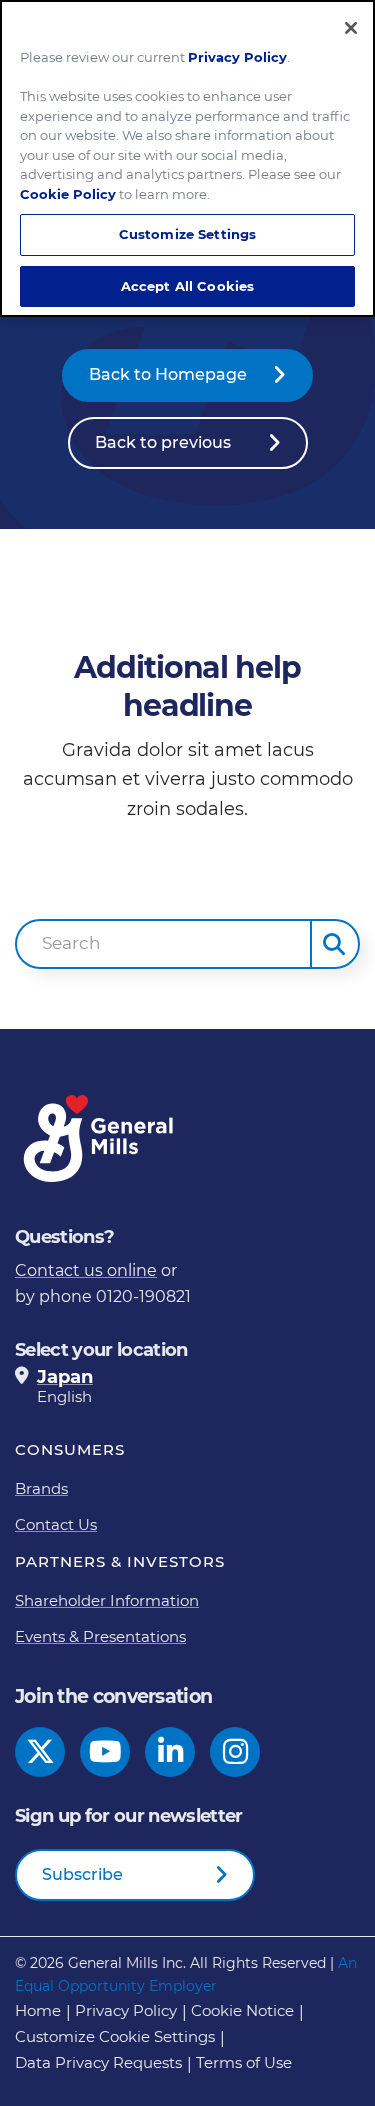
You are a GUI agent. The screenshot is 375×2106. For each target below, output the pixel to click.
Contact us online (86, 1270)
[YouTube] (105, 1752)
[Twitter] (40, 1752)
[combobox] (163, 944)
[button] (335, 944)
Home (38, 2010)
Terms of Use (244, 2062)
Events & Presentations (100, 1636)
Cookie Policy (68, 194)
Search (71, 943)
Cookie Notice (242, 2010)
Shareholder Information (107, 1600)
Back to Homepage (168, 374)
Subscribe (82, 1874)
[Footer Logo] (100, 1138)
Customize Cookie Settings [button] (115, 2036)
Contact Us (56, 1524)
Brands (41, 1488)
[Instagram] (235, 1752)
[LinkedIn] (170, 1752)
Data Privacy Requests (98, 2062)
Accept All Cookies (187, 286)
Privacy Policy (126, 2010)
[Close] (351, 28)
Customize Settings (187, 234)
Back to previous (163, 442)
